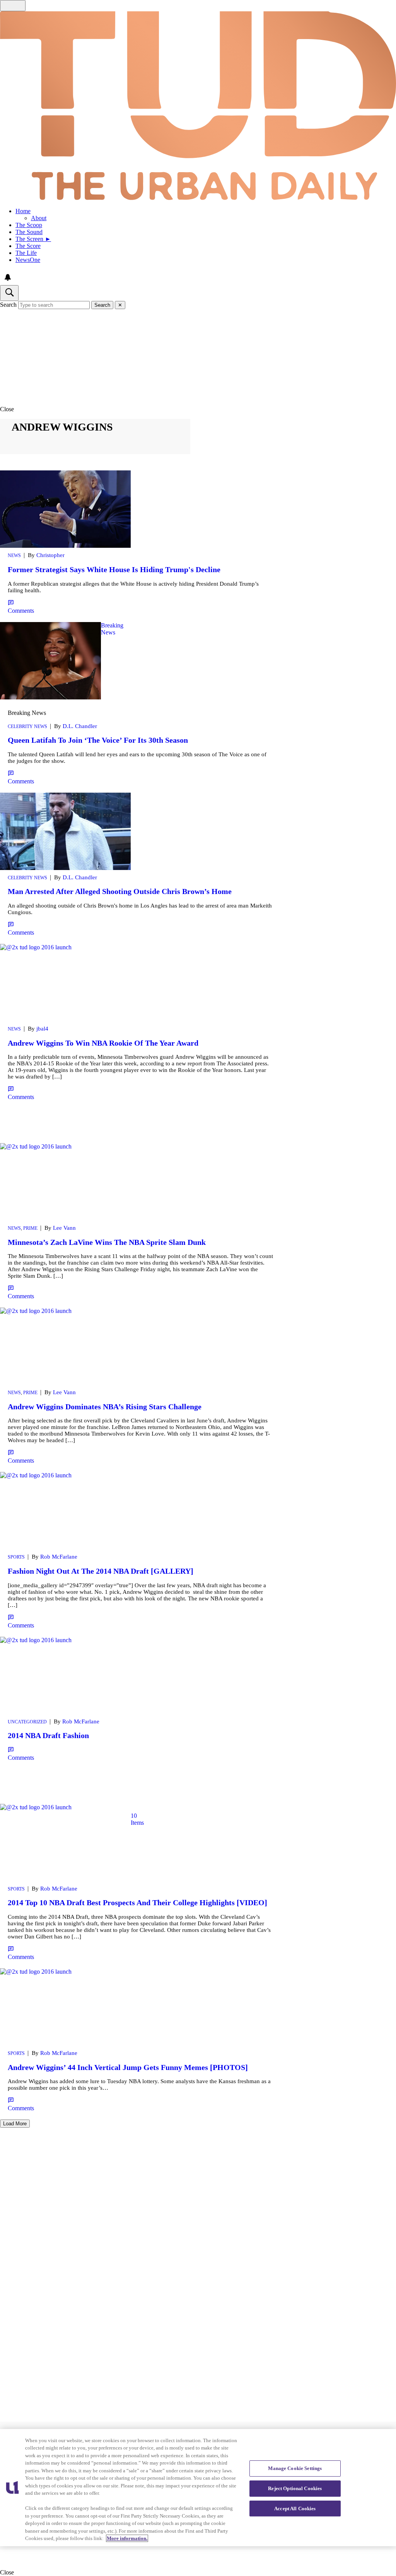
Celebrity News (27, 726)
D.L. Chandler (80, 726)
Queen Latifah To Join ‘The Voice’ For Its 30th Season (98, 740)
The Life (26, 253)
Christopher (50, 555)
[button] (198, 409)
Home (23, 211)
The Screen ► (33, 239)
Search (8, 305)
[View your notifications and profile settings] (8, 277)
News (14, 556)
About (39, 218)
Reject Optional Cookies (295, 2488)
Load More (15, 2124)
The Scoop (29, 225)
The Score (28, 246)
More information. (127, 2538)
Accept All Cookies (295, 2508)
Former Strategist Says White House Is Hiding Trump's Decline (114, 569)
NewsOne (28, 260)
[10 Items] (65, 1856)
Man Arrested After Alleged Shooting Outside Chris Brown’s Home (120, 891)
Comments (21, 611)
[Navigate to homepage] (198, 106)
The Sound (29, 232)
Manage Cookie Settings (295, 2468)
